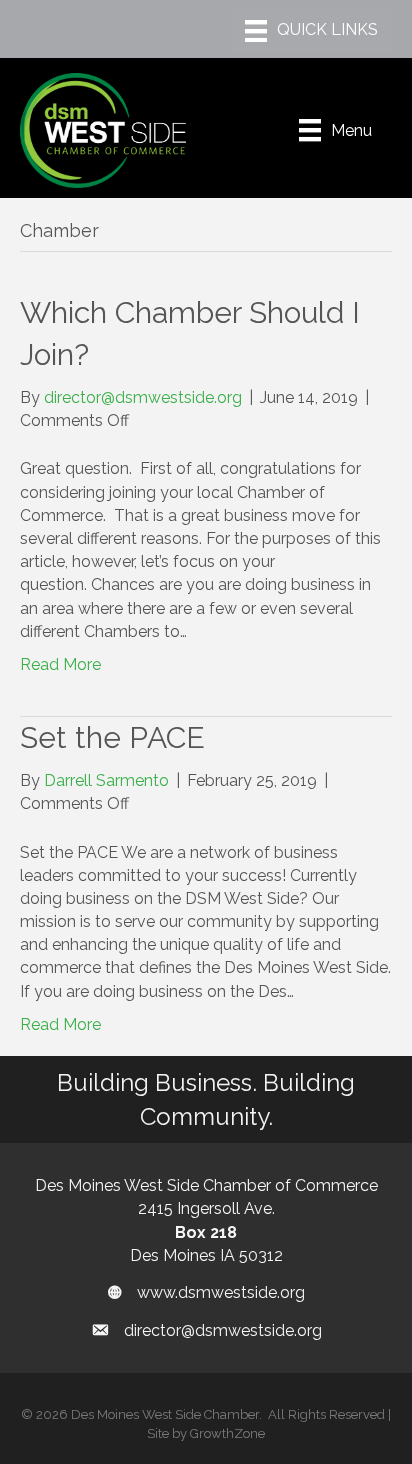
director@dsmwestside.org (223, 1330)
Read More (60, 664)
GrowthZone (227, 1433)
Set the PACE (112, 737)
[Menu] (311, 31)
